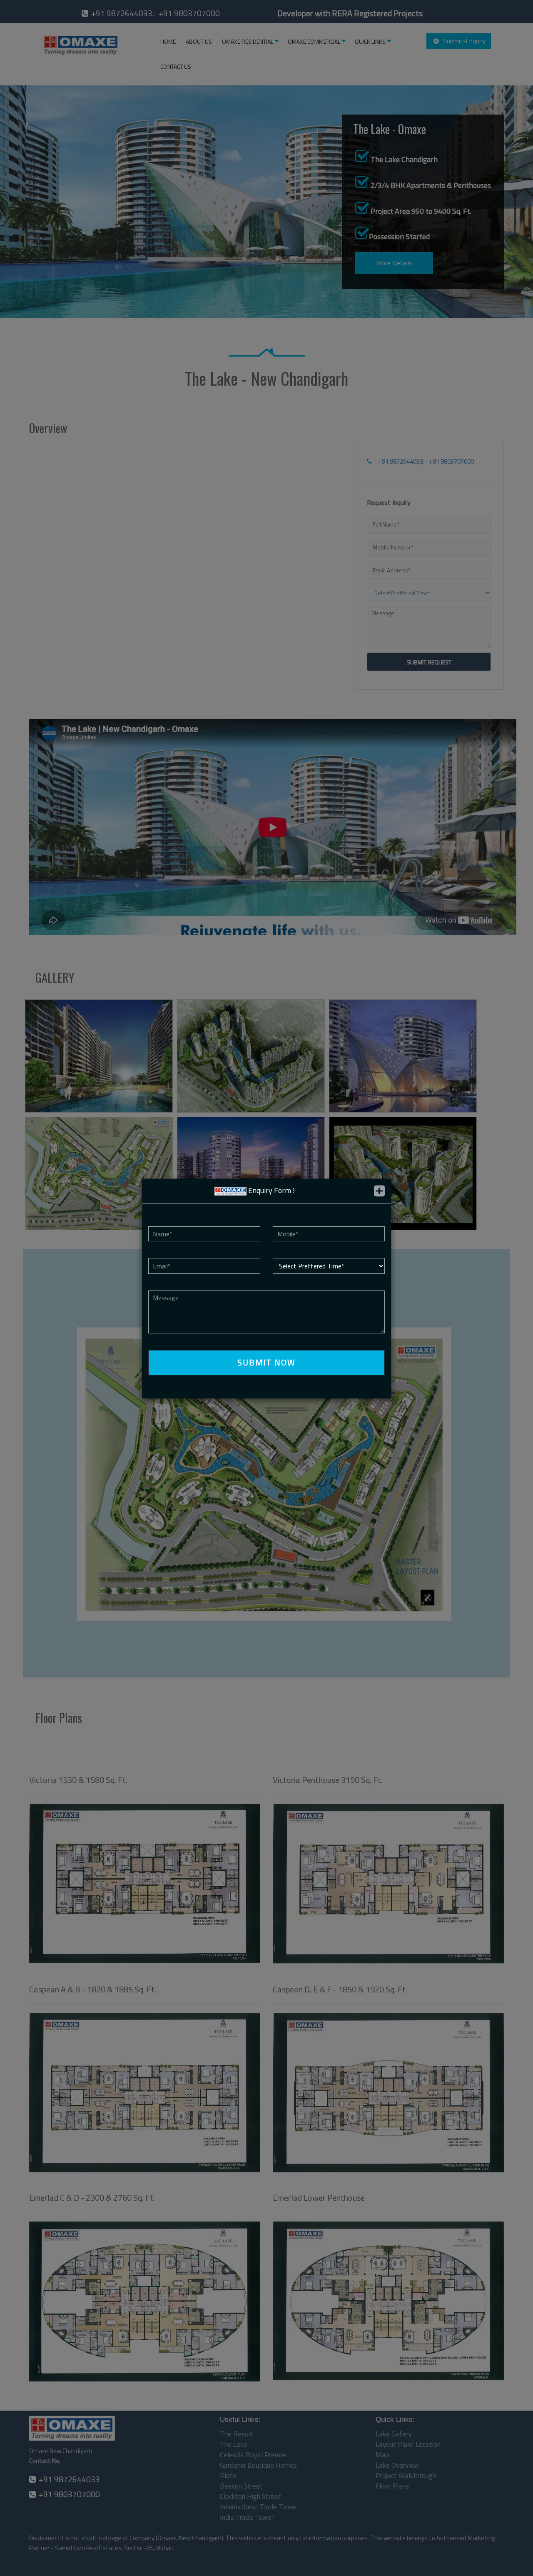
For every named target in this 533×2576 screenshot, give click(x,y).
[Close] (379, 1191)
